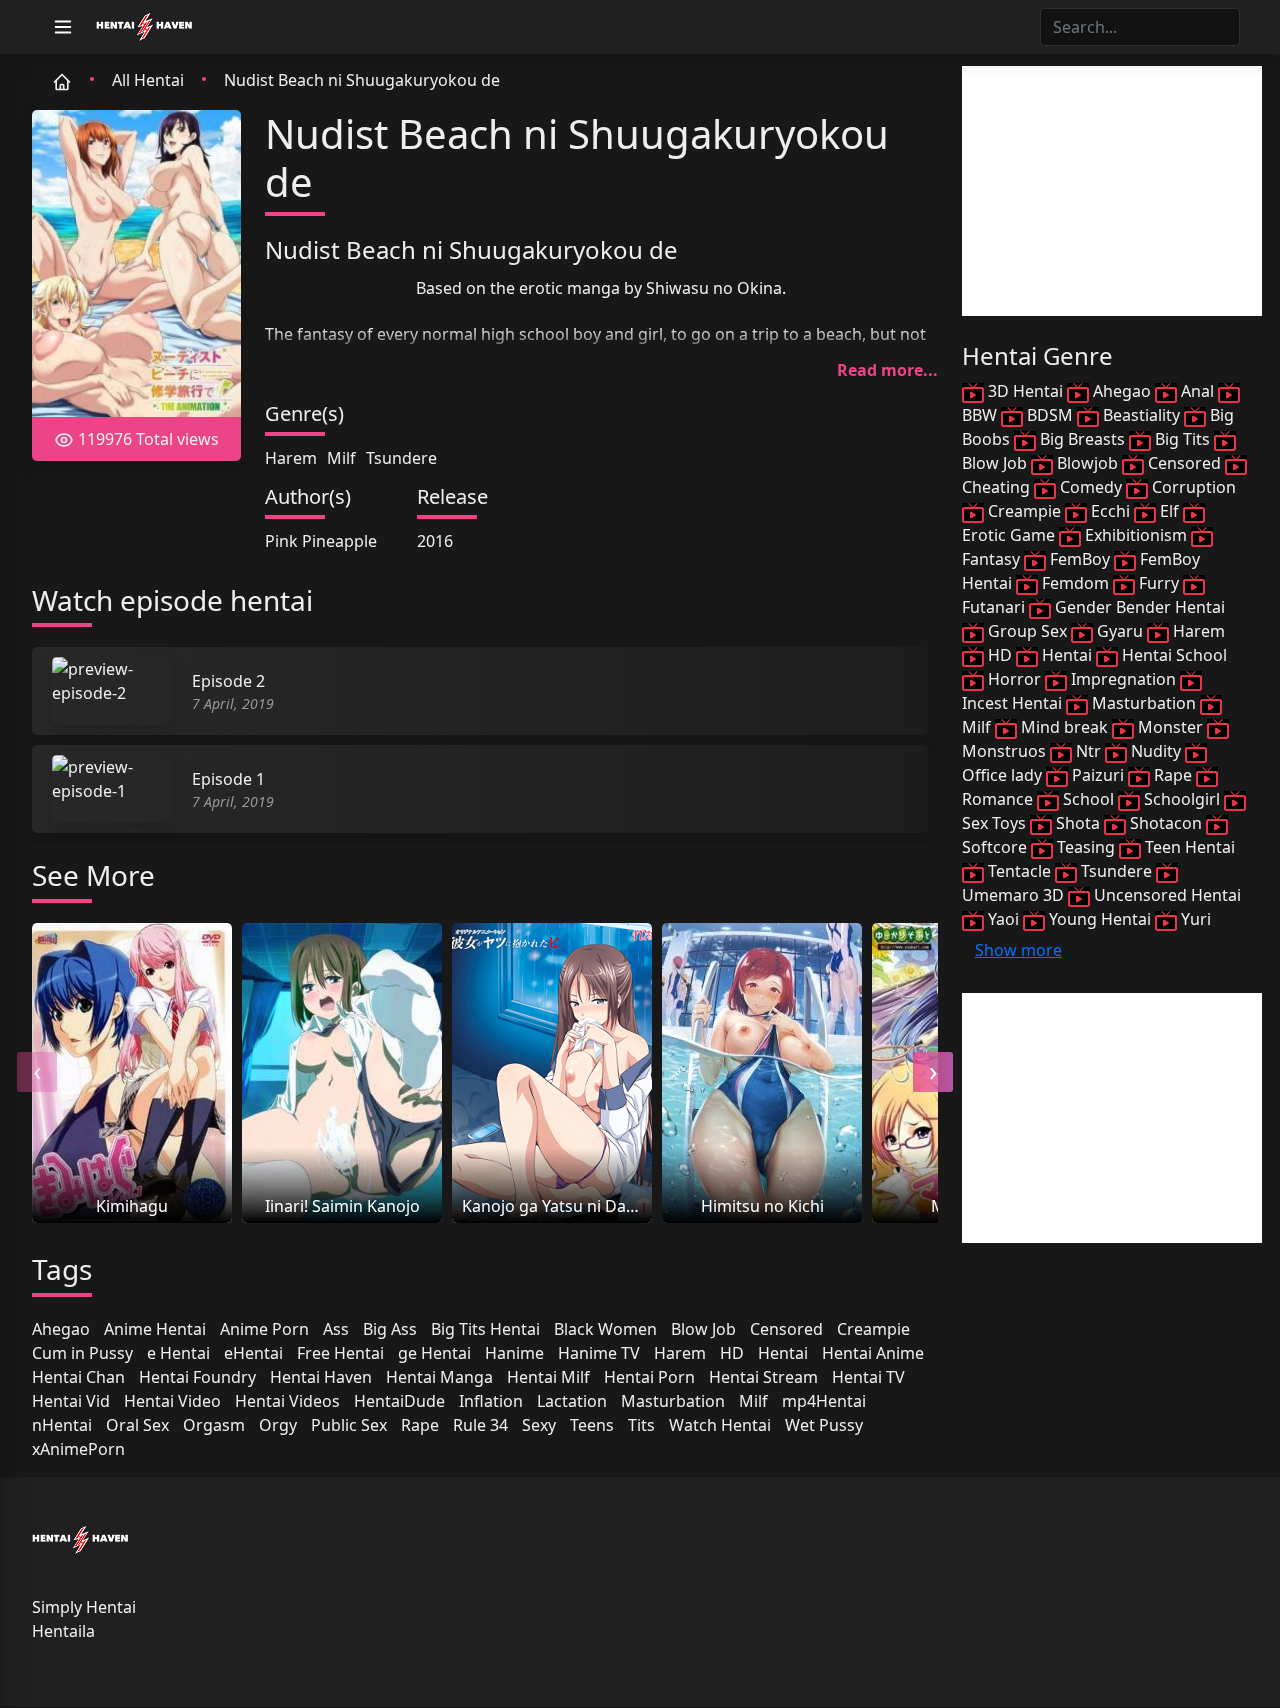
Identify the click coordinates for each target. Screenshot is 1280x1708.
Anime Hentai (155, 1329)
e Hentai (178, 1353)
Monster (1170, 727)
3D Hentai (1025, 391)
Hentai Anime (873, 1353)
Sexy (539, 1425)
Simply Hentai (84, 1607)
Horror (1014, 679)
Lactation (572, 1401)
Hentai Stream (763, 1377)
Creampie (873, 1329)
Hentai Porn (649, 1377)
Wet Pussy (824, 1425)
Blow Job (703, 1329)
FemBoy (1080, 559)
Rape (420, 1425)
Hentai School (1172, 655)
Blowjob (1087, 463)
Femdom (1075, 583)
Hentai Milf (548, 1377)
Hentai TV (868, 1377)
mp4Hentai (824, 1401)
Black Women (605, 1329)
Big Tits (1182, 439)
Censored (786, 1329)
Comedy (1091, 487)
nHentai (62, 1425)
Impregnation (1123, 679)
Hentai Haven (321, 1377)
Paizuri (1098, 775)
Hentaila (63, 1631)
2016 (435, 541)
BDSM (1050, 415)
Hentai (783, 1353)
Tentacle (1019, 871)
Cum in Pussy (82, 1353)
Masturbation (673, 1401)
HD (732, 1353)
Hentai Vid (71, 1401)
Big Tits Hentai (485, 1329)
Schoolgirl (1182, 799)
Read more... (887, 370)
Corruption (1192, 487)
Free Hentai (340, 1353)
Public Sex (349, 1425)
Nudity (1156, 751)
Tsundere (401, 458)
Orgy (278, 1425)
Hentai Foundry (197, 1377)
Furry (1159, 583)
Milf (341, 458)
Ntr (1088, 751)
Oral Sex (137, 1425)
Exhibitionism (1136, 535)
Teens (592, 1425)
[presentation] (37, 1072)
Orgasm (214, 1425)
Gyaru (1120, 631)
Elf (1169, 511)
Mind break (1064, 727)
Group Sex (1027, 631)
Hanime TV (599, 1353)
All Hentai (148, 80)
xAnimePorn (78, 1449)
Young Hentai (1100, 919)
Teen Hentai (1188, 847)
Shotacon (1166, 823)
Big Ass (390, 1329)
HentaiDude (399, 1401)
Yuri (1194, 919)
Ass (336, 1329)
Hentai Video (172, 1401)
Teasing (1086, 847)
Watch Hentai (720, 1425)
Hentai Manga (439, 1377)
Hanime (514, 1353)
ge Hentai (434, 1353)
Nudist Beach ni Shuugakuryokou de (362, 80)
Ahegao (61, 1329)
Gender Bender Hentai (1138, 607)
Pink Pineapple (321, 541)
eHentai (253, 1353)
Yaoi (1003, 919)
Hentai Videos (287, 1401)
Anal (1197, 391)
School (1088, 799)
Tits (641, 1425)
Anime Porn (264, 1329)
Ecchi (1110, 511)
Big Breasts (1082, 439)
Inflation (491, 1401)
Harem (291, 458)
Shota (1078, 823)
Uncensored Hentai (1165, 895)
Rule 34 (480, 1425)
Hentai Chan (78, 1377)
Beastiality (1141, 415)
